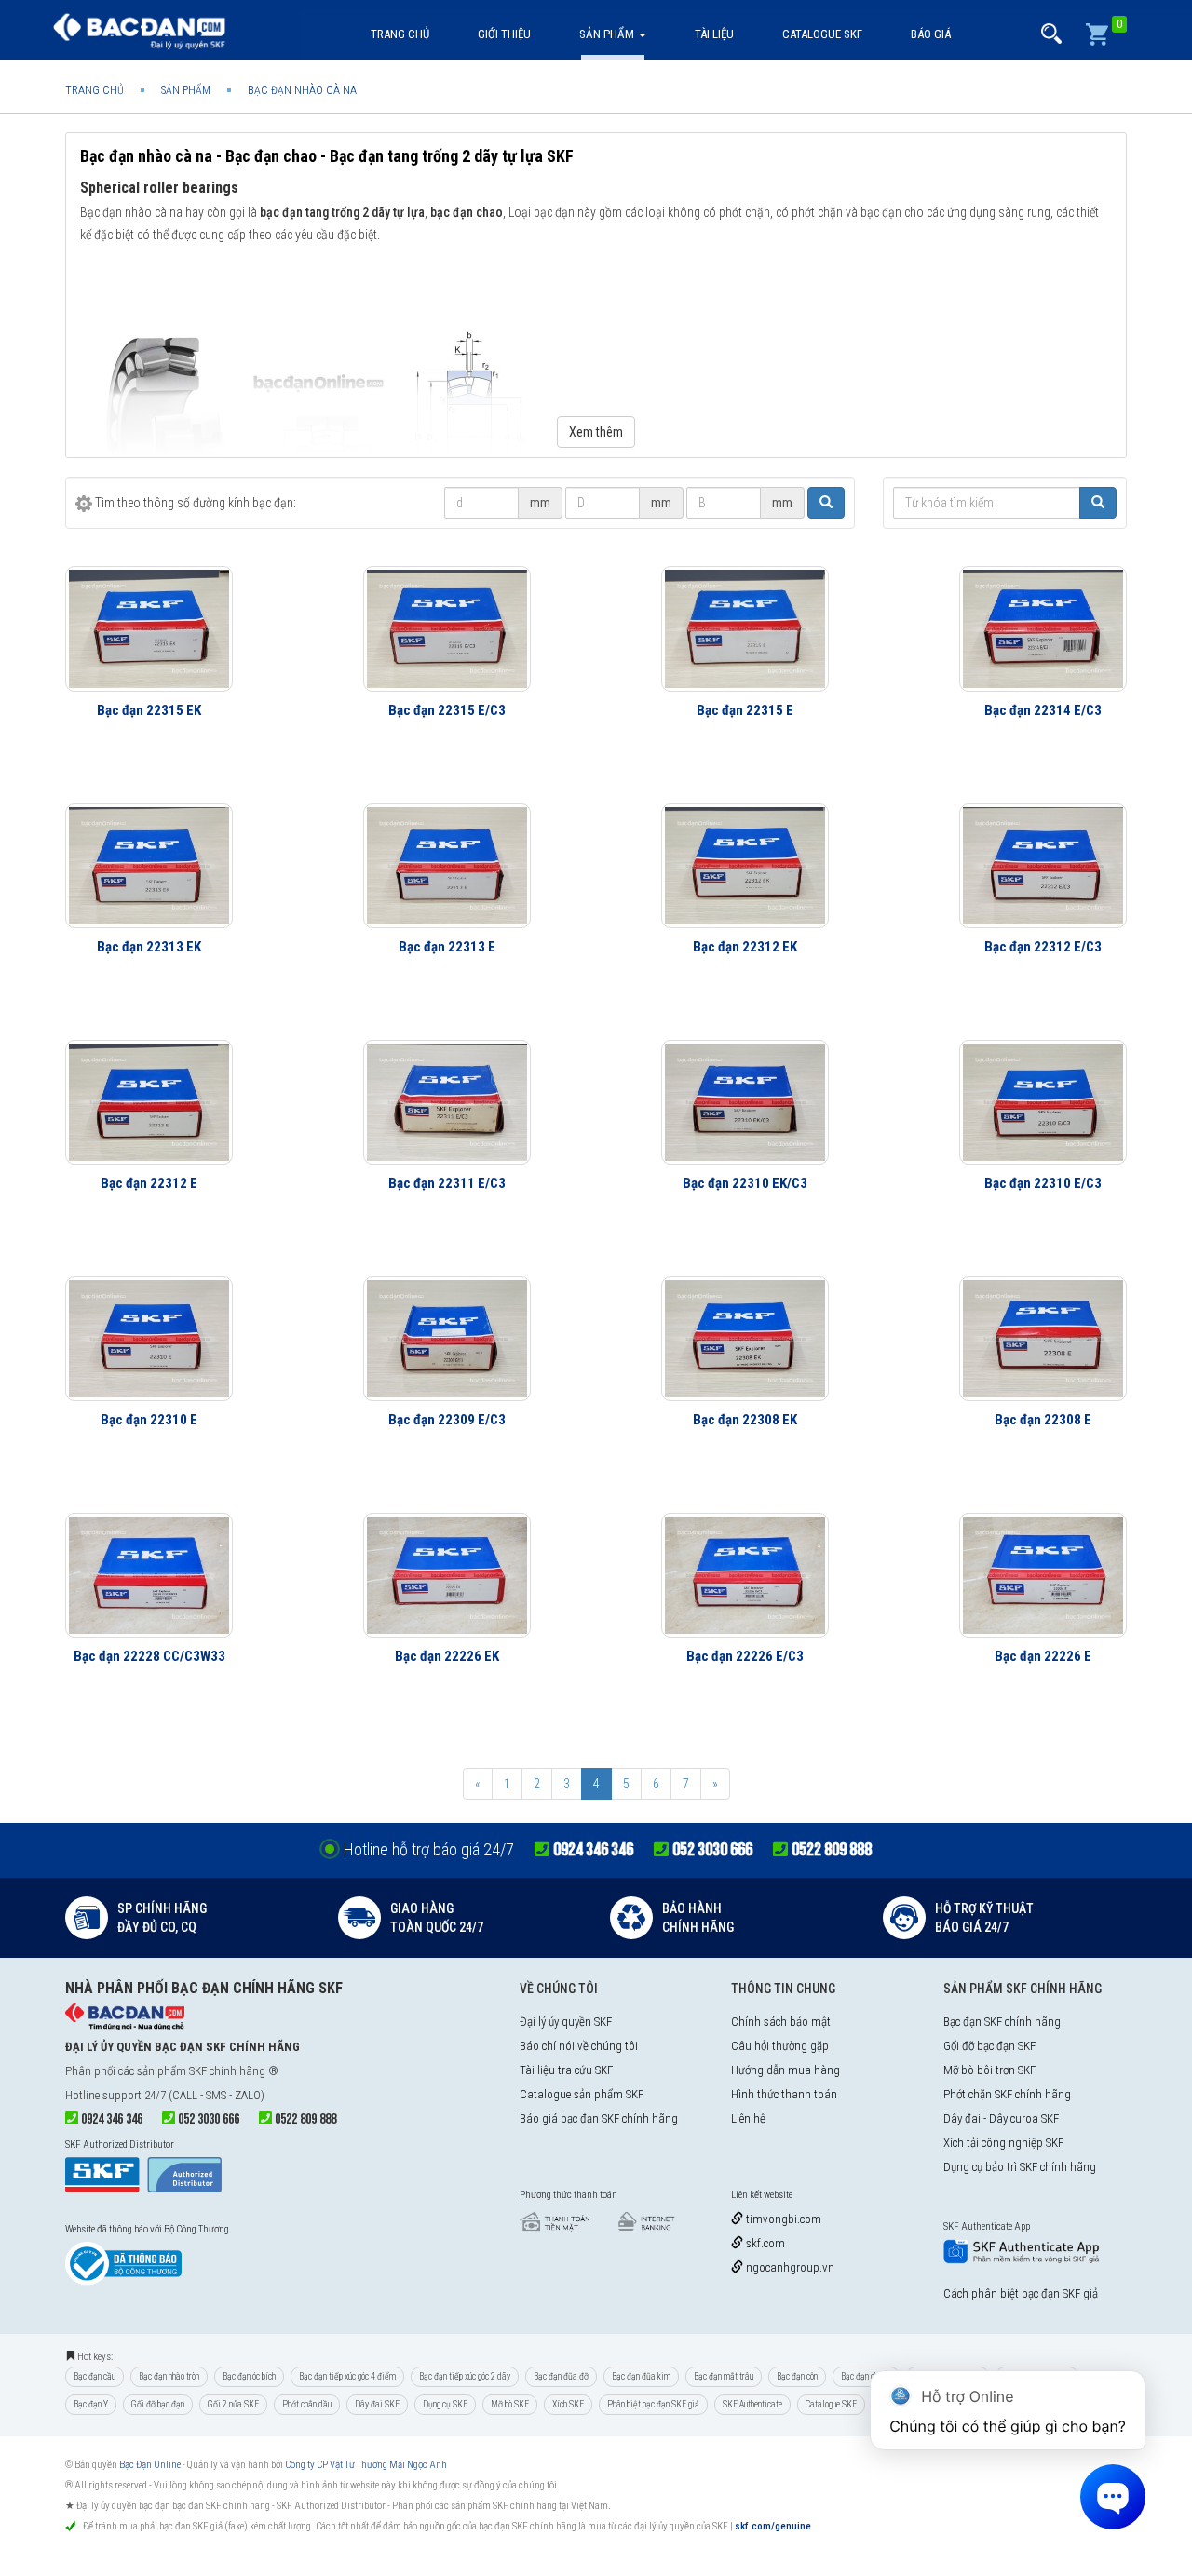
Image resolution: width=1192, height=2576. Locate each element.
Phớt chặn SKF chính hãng (1007, 2094)
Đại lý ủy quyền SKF (566, 2022)
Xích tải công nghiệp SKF (1003, 2143)
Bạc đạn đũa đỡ (561, 2376)
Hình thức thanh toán (784, 2094)
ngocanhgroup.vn (789, 2267)
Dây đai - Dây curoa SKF (1001, 2118)
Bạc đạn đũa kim (641, 2376)
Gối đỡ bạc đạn (158, 2404)
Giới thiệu (504, 34)
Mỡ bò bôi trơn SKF (989, 2070)
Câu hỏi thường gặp (780, 2046)
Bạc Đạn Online (150, 2465)
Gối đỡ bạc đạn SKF (989, 2046)
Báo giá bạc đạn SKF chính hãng (599, 2118)
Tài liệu (714, 34)
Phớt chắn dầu (307, 2404)
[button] (1051, 34)
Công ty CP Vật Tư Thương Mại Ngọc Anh (366, 2465)
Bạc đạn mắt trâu (724, 2376)
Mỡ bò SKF (510, 2404)
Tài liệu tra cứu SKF (566, 2070)
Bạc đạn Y (91, 2404)
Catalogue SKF (822, 34)
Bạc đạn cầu (95, 2376)
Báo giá (931, 34)
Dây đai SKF (377, 2404)
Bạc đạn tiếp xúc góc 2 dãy (465, 2376)
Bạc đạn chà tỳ (866, 2376)
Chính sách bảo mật (781, 2022)
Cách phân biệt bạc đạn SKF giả (1021, 2293)
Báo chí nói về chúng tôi (579, 2046)
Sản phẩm (608, 34)
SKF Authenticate (752, 2404)
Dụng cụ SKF (445, 2404)
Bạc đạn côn (797, 2376)
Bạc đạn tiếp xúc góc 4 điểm (347, 2376)
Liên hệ (748, 2118)
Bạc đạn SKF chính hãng (1002, 2022)
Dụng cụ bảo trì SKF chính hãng (1020, 2167)
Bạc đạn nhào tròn (169, 2376)
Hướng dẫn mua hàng (786, 2070)
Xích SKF (568, 2404)
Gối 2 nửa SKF (233, 2404)
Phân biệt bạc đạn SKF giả (653, 2404)
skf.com (764, 2243)
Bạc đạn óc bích (249, 2376)
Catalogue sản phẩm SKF (582, 2094)
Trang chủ (400, 34)
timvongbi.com (782, 2219)
